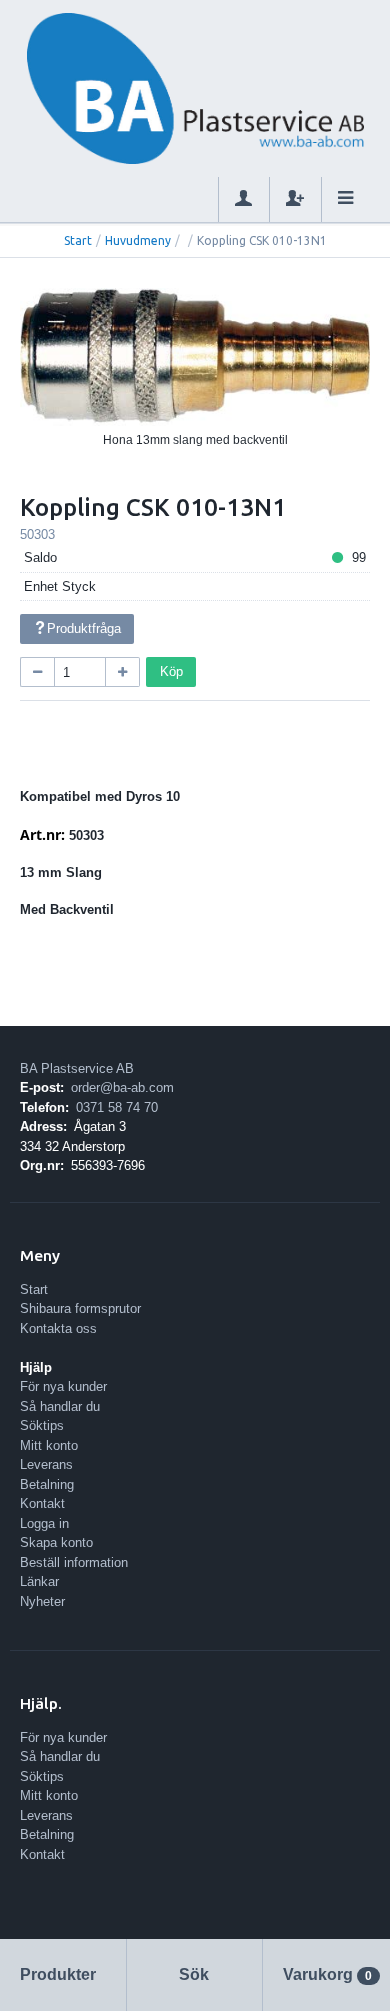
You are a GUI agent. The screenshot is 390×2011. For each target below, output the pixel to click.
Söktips (42, 1425)
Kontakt (42, 1503)
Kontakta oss (58, 1328)
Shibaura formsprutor (80, 1308)
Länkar (39, 1581)
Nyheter (42, 1601)
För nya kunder (63, 1386)
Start (78, 240)
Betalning (47, 1484)
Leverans (46, 1464)
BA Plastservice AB (77, 1068)
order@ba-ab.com (122, 1087)
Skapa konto (56, 1542)
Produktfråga (84, 628)
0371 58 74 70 (117, 1107)
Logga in (44, 1523)
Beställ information (74, 1562)
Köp (171, 671)
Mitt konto (49, 1445)
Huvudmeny (138, 240)
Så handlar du (60, 1406)
